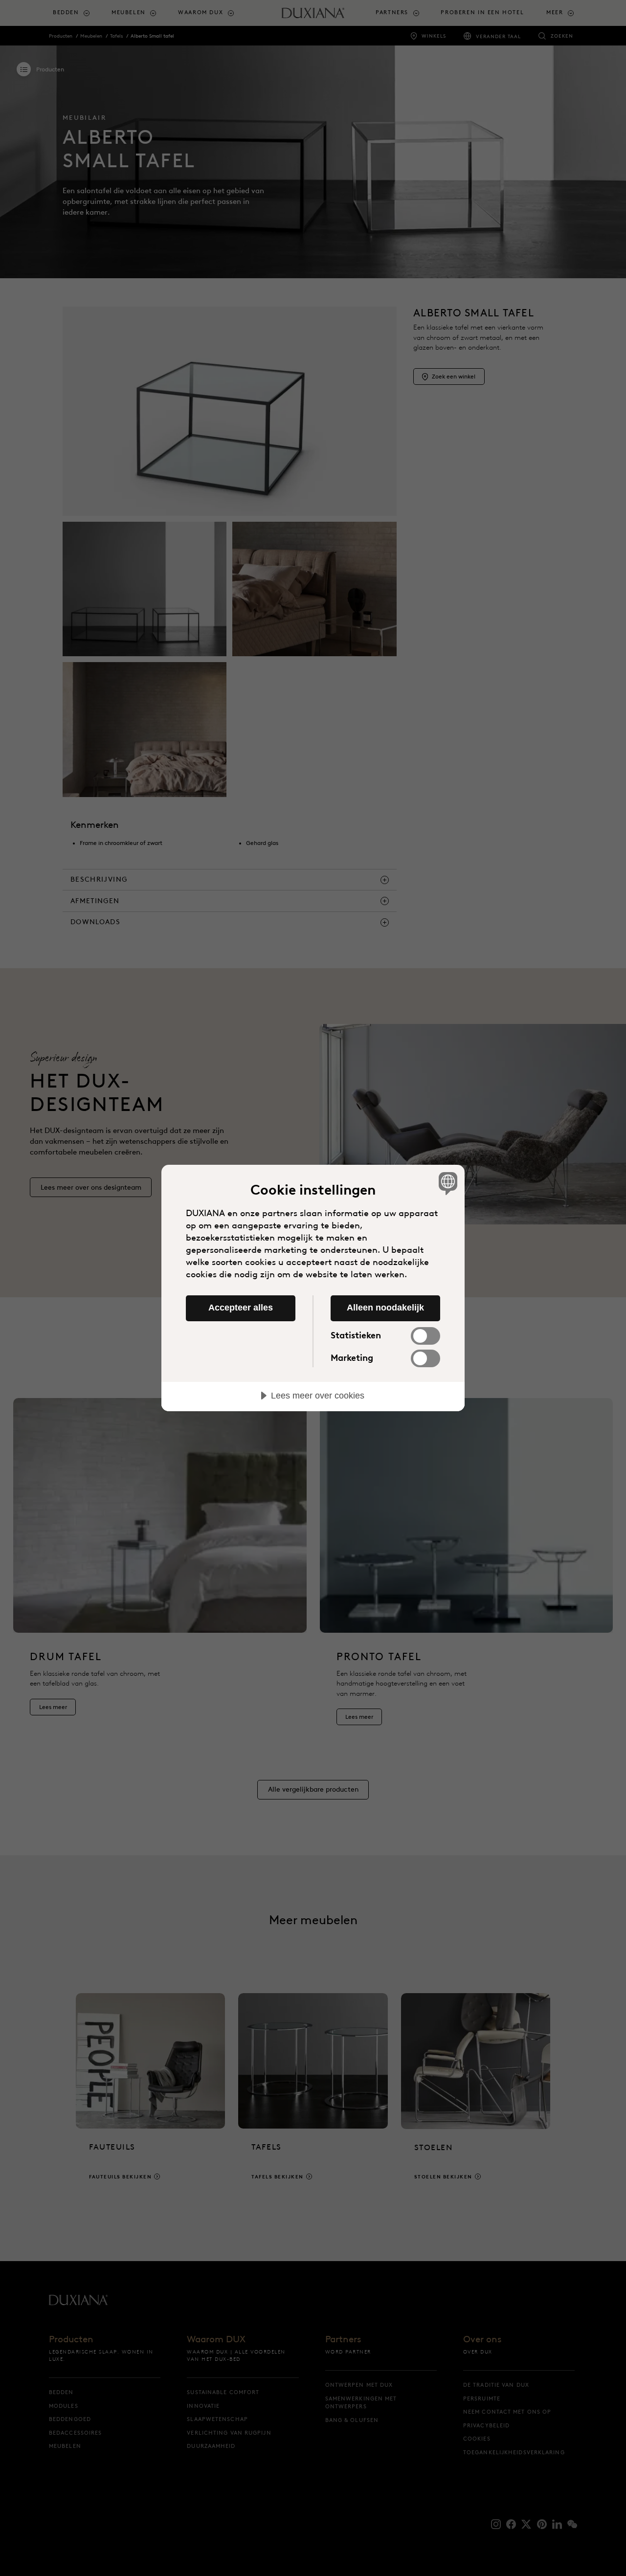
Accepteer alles (241, 1308)
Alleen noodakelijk (385, 1308)
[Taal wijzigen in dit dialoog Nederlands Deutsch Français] (446, 1183)
